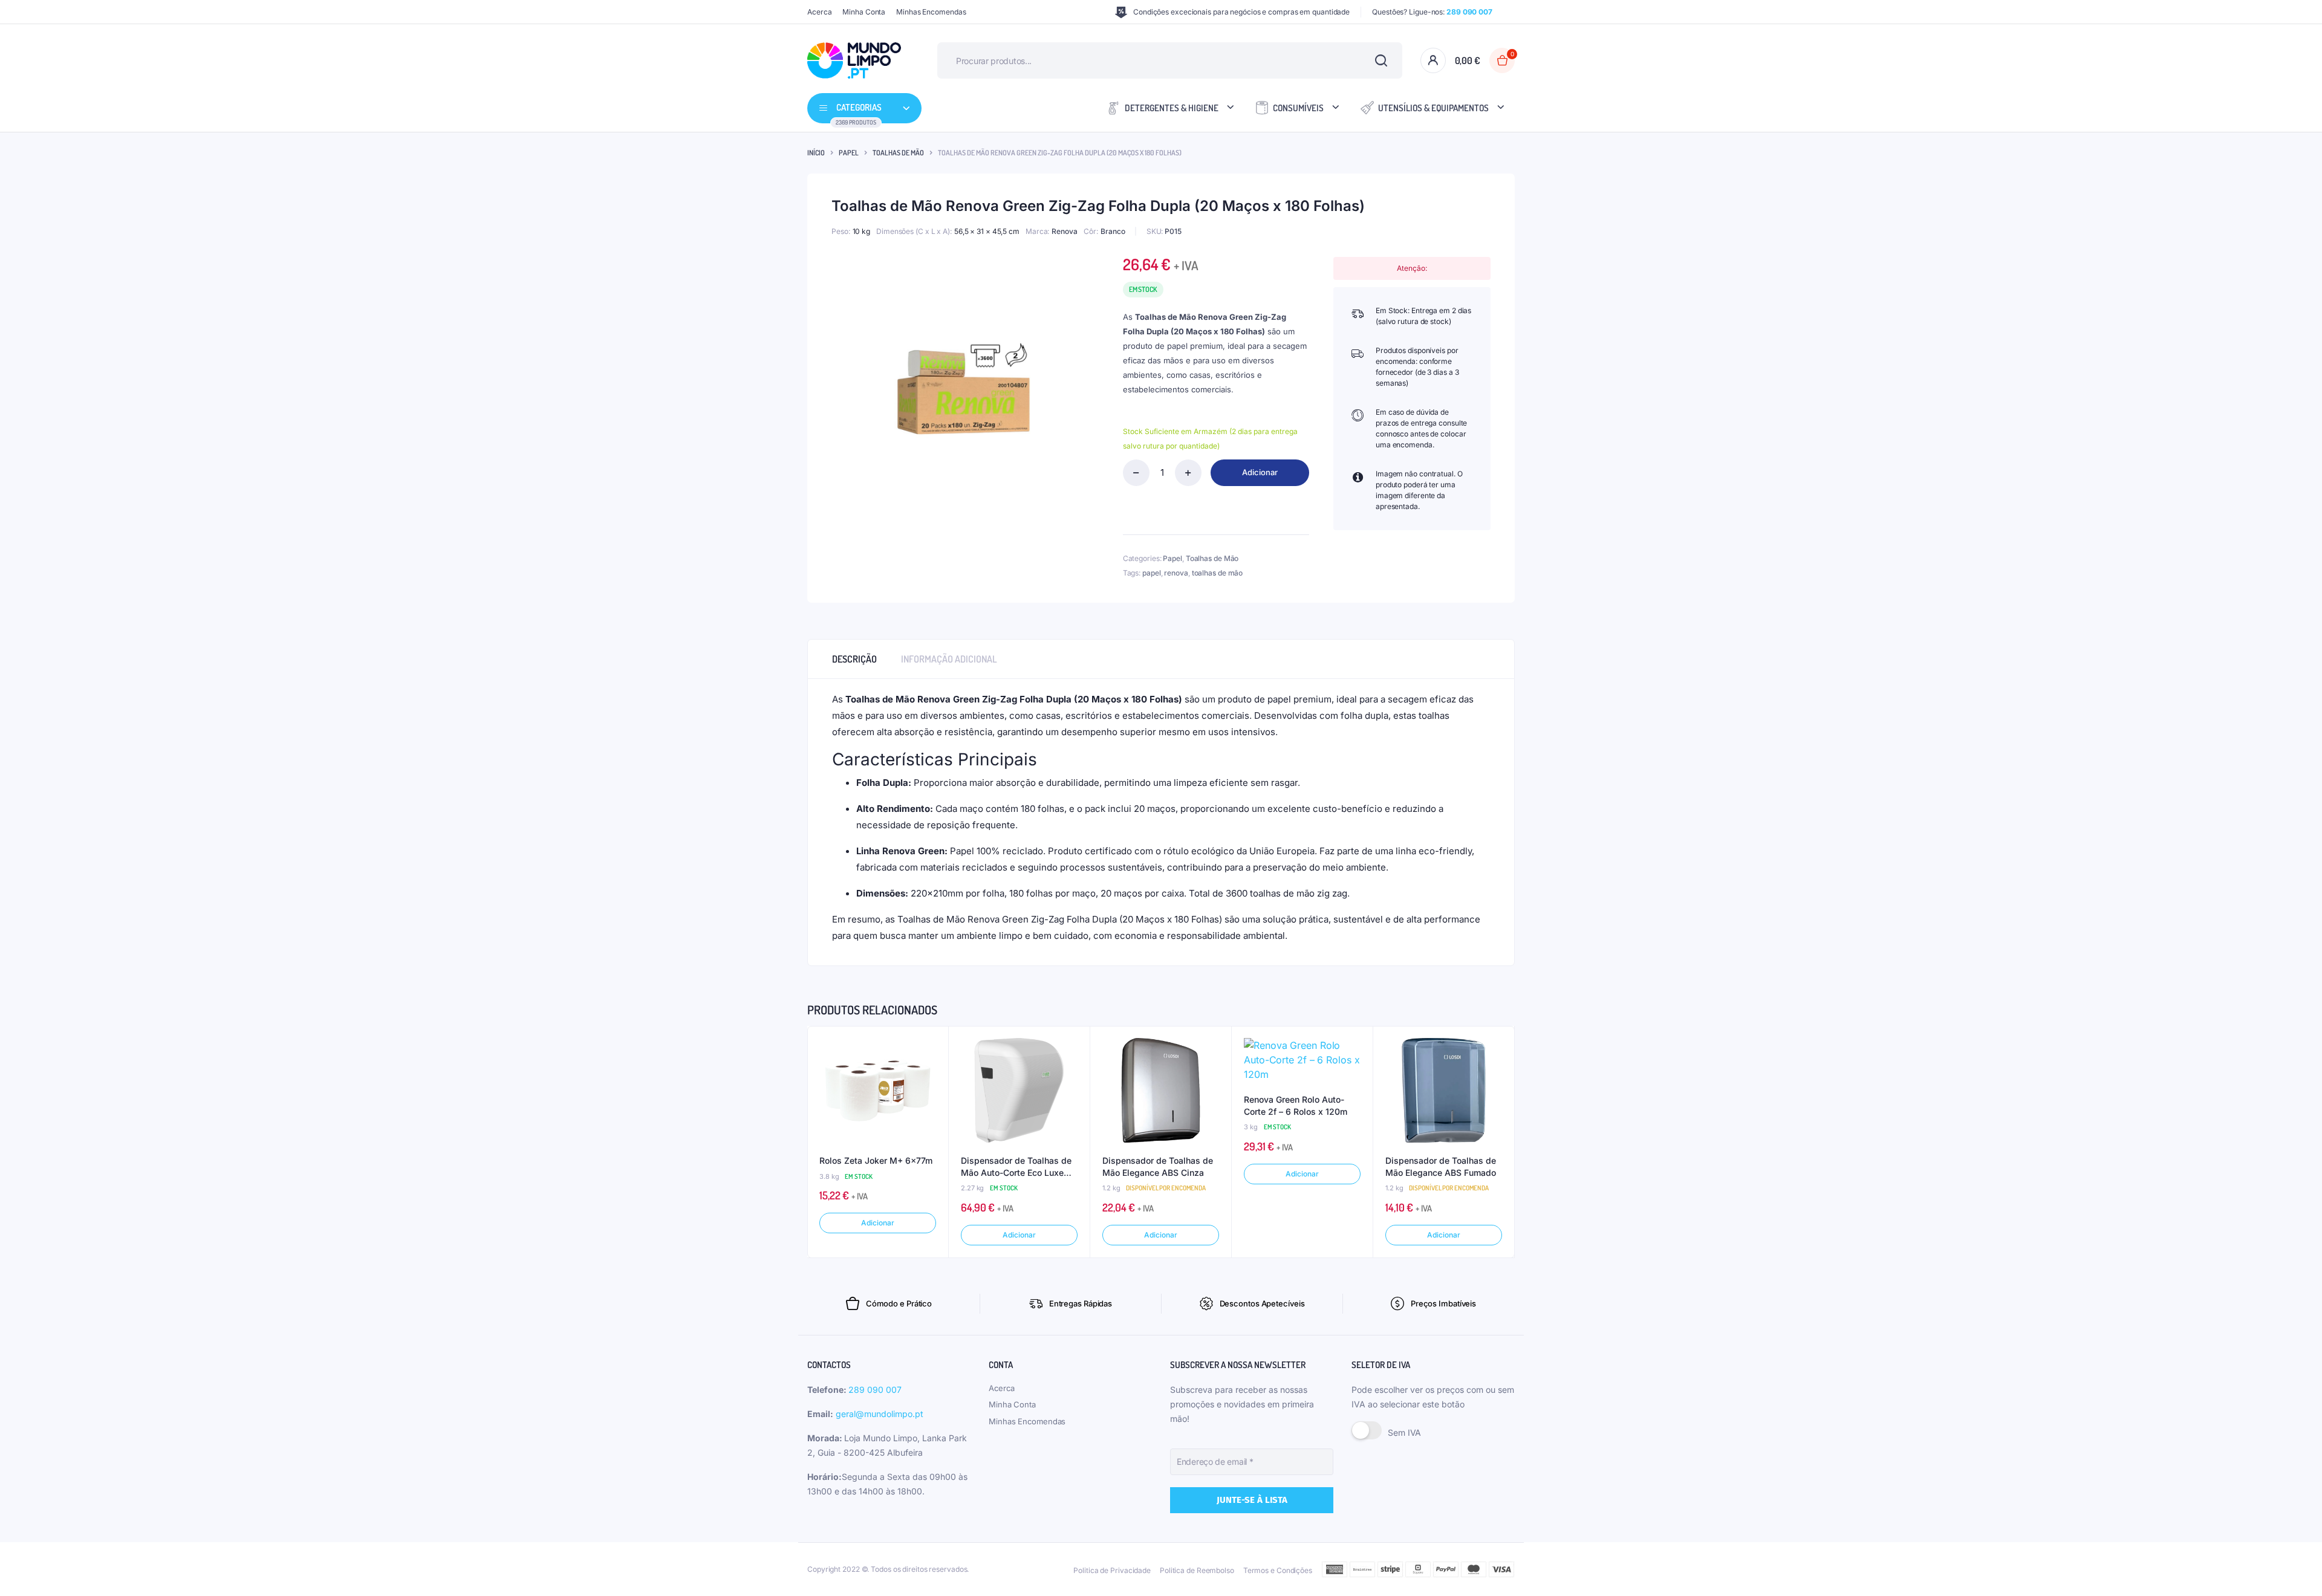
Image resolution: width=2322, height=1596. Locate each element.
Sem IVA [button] (1404, 1432)
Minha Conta (864, 12)
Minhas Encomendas (931, 12)
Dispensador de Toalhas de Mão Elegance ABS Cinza (1158, 1166)
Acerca (819, 12)
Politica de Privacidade (1112, 1570)
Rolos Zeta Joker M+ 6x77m (876, 1160)
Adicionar (1260, 472)
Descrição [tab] (854, 659)
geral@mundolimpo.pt (880, 1414)
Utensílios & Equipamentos (1433, 108)
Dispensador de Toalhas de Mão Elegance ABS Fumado (1441, 1166)
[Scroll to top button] (2295, 1569)
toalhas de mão (1218, 573)
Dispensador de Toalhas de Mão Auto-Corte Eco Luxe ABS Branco (1016, 1167)
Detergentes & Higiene (1172, 108)
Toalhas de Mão (898, 153)
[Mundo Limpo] (854, 60)
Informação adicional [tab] (949, 659)
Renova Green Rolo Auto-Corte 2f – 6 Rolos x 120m (1296, 1105)
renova (1176, 573)
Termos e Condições (1278, 1570)
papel (1152, 573)
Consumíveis (1298, 108)
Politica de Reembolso (1197, 1570)
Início (816, 153)
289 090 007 (875, 1390)
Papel (849, 153)
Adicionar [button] (877, 1223)
